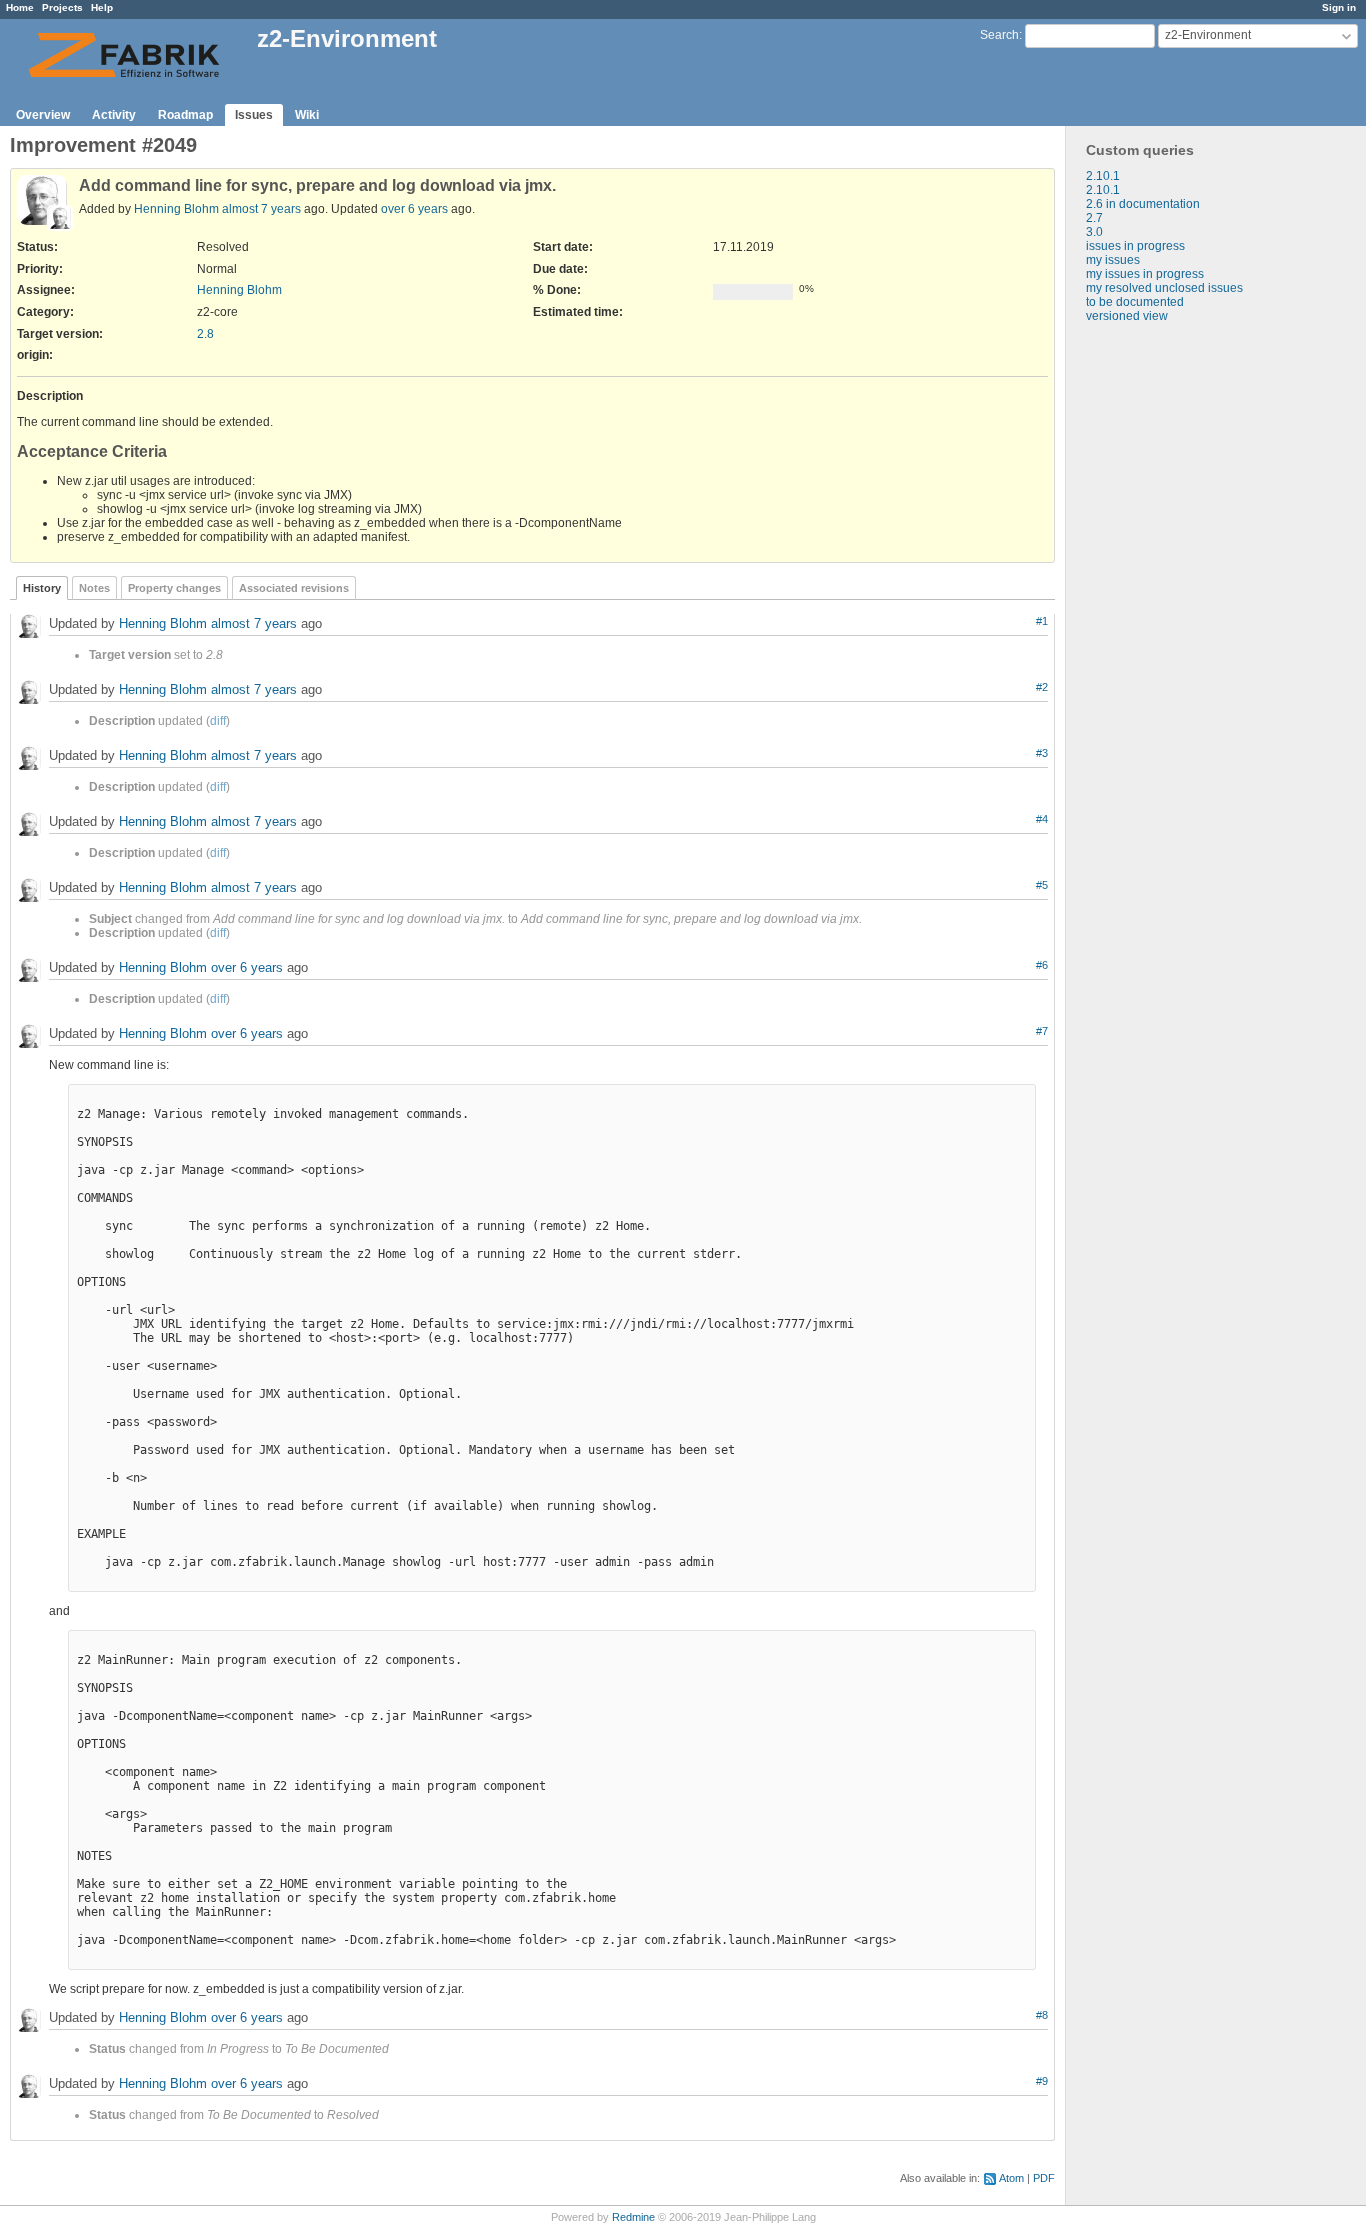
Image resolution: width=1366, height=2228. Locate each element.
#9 (1042, 2081)
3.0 (1094, 232)
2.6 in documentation (1143, 204)
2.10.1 (1103, 176)
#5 (1042, 885)
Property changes (174, 588)
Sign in (1339, 7)
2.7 (1094, 218)
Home (20, 7)
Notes (94, 588)
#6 (1042, 965)
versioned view (1127, 316)
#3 (1042, 753)
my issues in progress (1145, 274)
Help (102, 7)
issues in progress (1135, 246)
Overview (43, 115)
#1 (1042, 621)
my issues (1113, 260)
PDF (1044, 2178)
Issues (254, 115)
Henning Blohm (176, 209)
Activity (114, 115)
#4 (1042, 819)
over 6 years (414, 209)
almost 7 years (261, 209)
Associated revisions (294, 588)
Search (999, 35)
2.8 (205, 334)
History (42, 588)
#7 (1042, 1031)
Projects (62, 7)
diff (218, 721)
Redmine (633, 2217)
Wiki (307, 115)
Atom (1011, 2178)
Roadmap (185, 115)
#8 (1042, 2015)
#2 (1042, 687)
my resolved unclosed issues (1164, 288)
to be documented (1135, 302)
